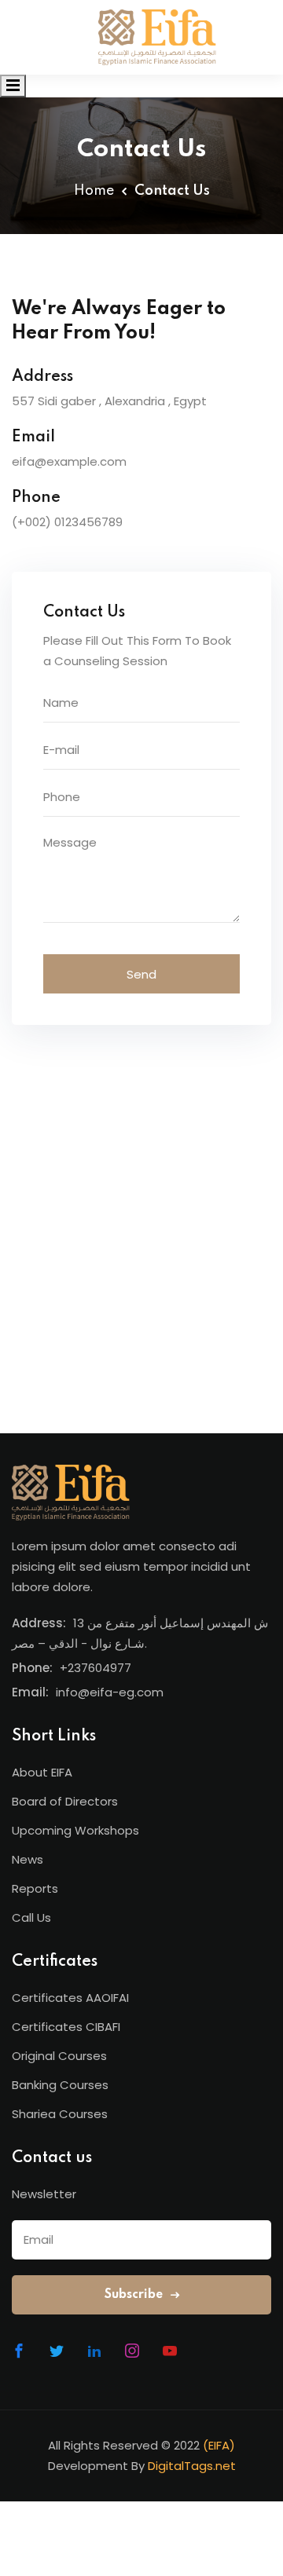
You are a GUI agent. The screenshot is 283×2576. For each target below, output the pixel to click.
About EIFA (42, 1772)
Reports (35, 1888)
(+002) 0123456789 (67, 522)
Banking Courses (60, 2085)
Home (94, 191)
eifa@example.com (69, 461)
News (28, 1859)
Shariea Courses (60, 2114)
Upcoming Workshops (75, 1830)
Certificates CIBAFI (66, 2027)
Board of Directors (65, 1801)
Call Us (31, 1917)
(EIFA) (219, 2445)
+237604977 (96, 1668)
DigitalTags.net (192, 2466)
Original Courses (59, 2056)
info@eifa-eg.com (110, 1692)
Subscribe (135, 2295)
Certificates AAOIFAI (70, 1998)
